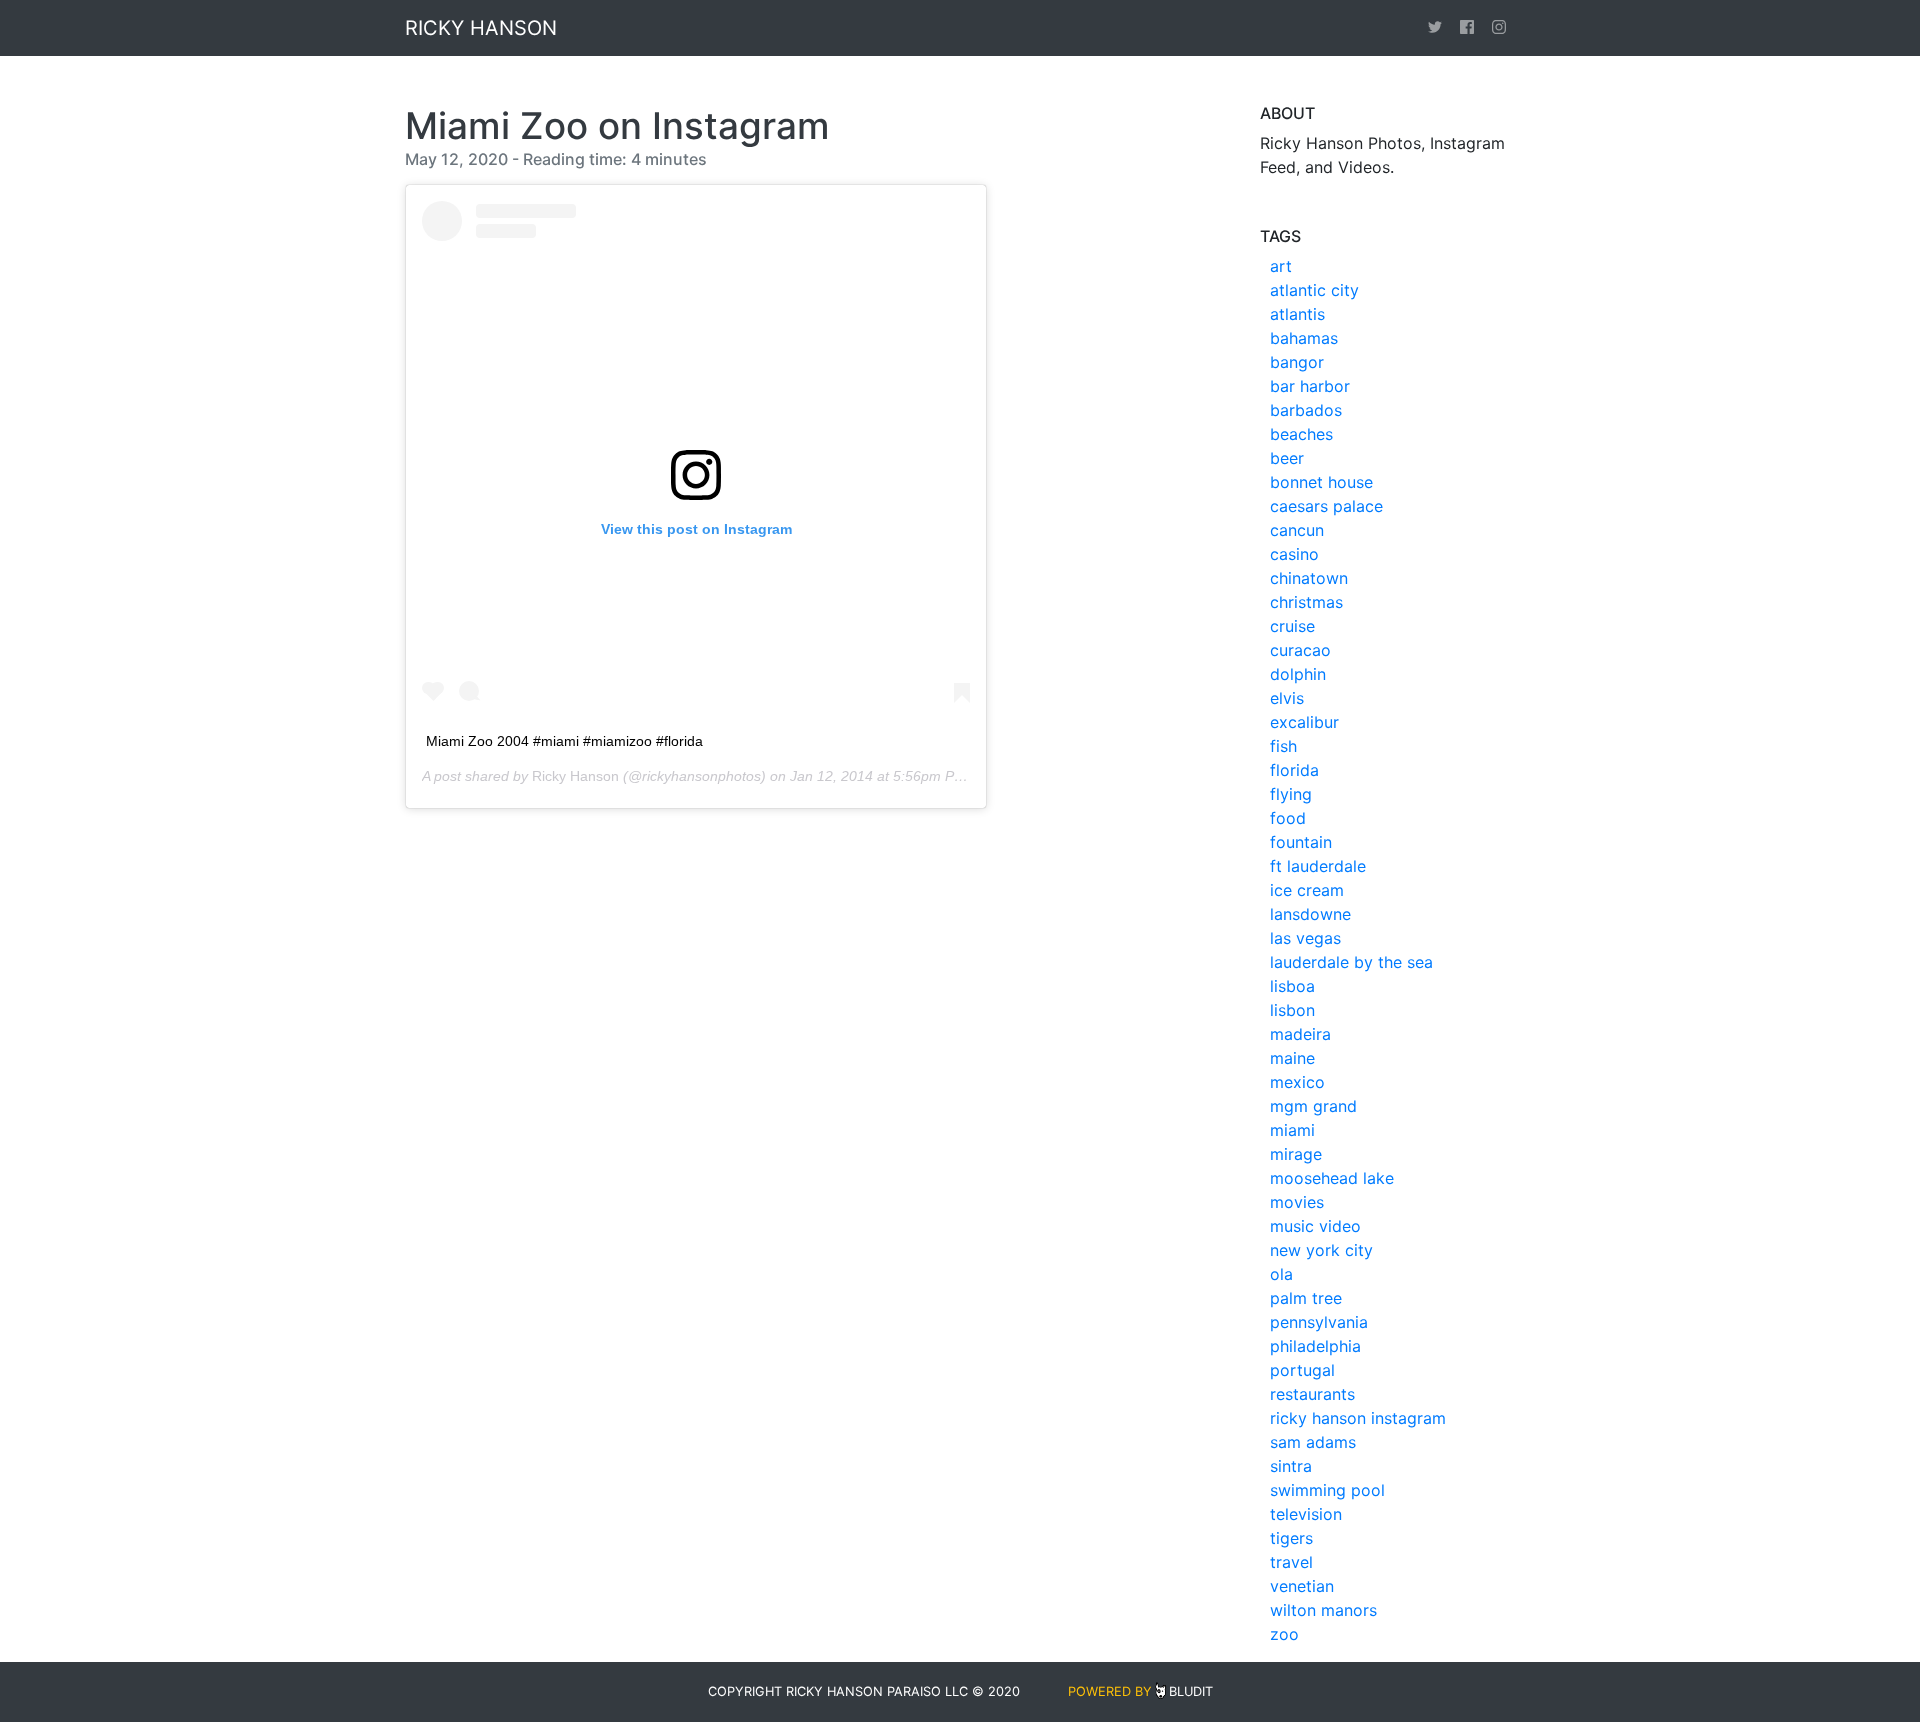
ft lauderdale (1318, 866)
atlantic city (1314, 290)
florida (1294, 770)
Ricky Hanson (575, 776)
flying (1291, 794)
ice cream (1307, 890)
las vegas (1305, 938)
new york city (1321, 1250)
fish (1283, 746)
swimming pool (1327, 1490)
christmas (1306, 602)
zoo (1284, 1634)
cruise (1292, 626)
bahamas (1304, 338)
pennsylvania (1319, 1322)
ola (1281, 1274)
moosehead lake (1332, 1178)
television (1306, 1514)
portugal (1302, 1370)
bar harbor (1310, 386)
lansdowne (1310, 914)
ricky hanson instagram (1358, 1418)
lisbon (1292, 1010)
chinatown (1309, 578)
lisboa (1292, 986)
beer (1287, 458)
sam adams (1313, 1442)
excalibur (1304, 722)
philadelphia (1315, 1346)
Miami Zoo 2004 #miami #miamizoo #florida (564, 741)
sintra (1291, 1466)
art (1281, 266)
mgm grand (1313, 1106)
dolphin (1298, 674)
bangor (1297, 362)
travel (1291, 1562)
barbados (1306, 410)
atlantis (1297, 314)
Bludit (1191, 1691)
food (1288, 818)
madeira (1300, 1034)
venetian (1302, 1586)
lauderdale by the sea (1351, 962)
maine (1292, 1058)
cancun (1297, 530)
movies (1297, 1202)
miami (1292, 1130)
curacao (1300, 650)
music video (1315, 1226)
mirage (1296, 1154)
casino (1294, 554)
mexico (1297, 1082)
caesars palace (1326, 506)
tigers (1291, 1538)
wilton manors (1323, 1610)
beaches (1301, 434)
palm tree (1306, 1298)
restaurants (1312, 1394)
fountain (1301, 842)
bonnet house (1321, 482)
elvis (1287, 698)
